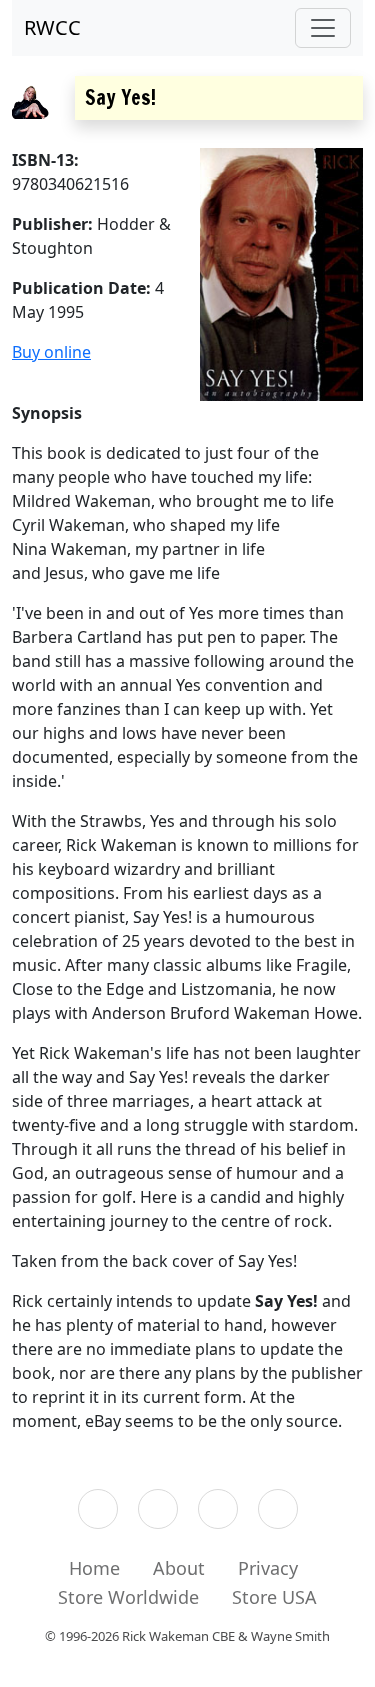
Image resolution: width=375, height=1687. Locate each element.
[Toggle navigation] (323, 28)
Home (94, 1568)
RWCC (52, 27)
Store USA (274, 1597)
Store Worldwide (128, 1597)
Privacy (268, 1568)
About (179, 1568)
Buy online (51, 352)
